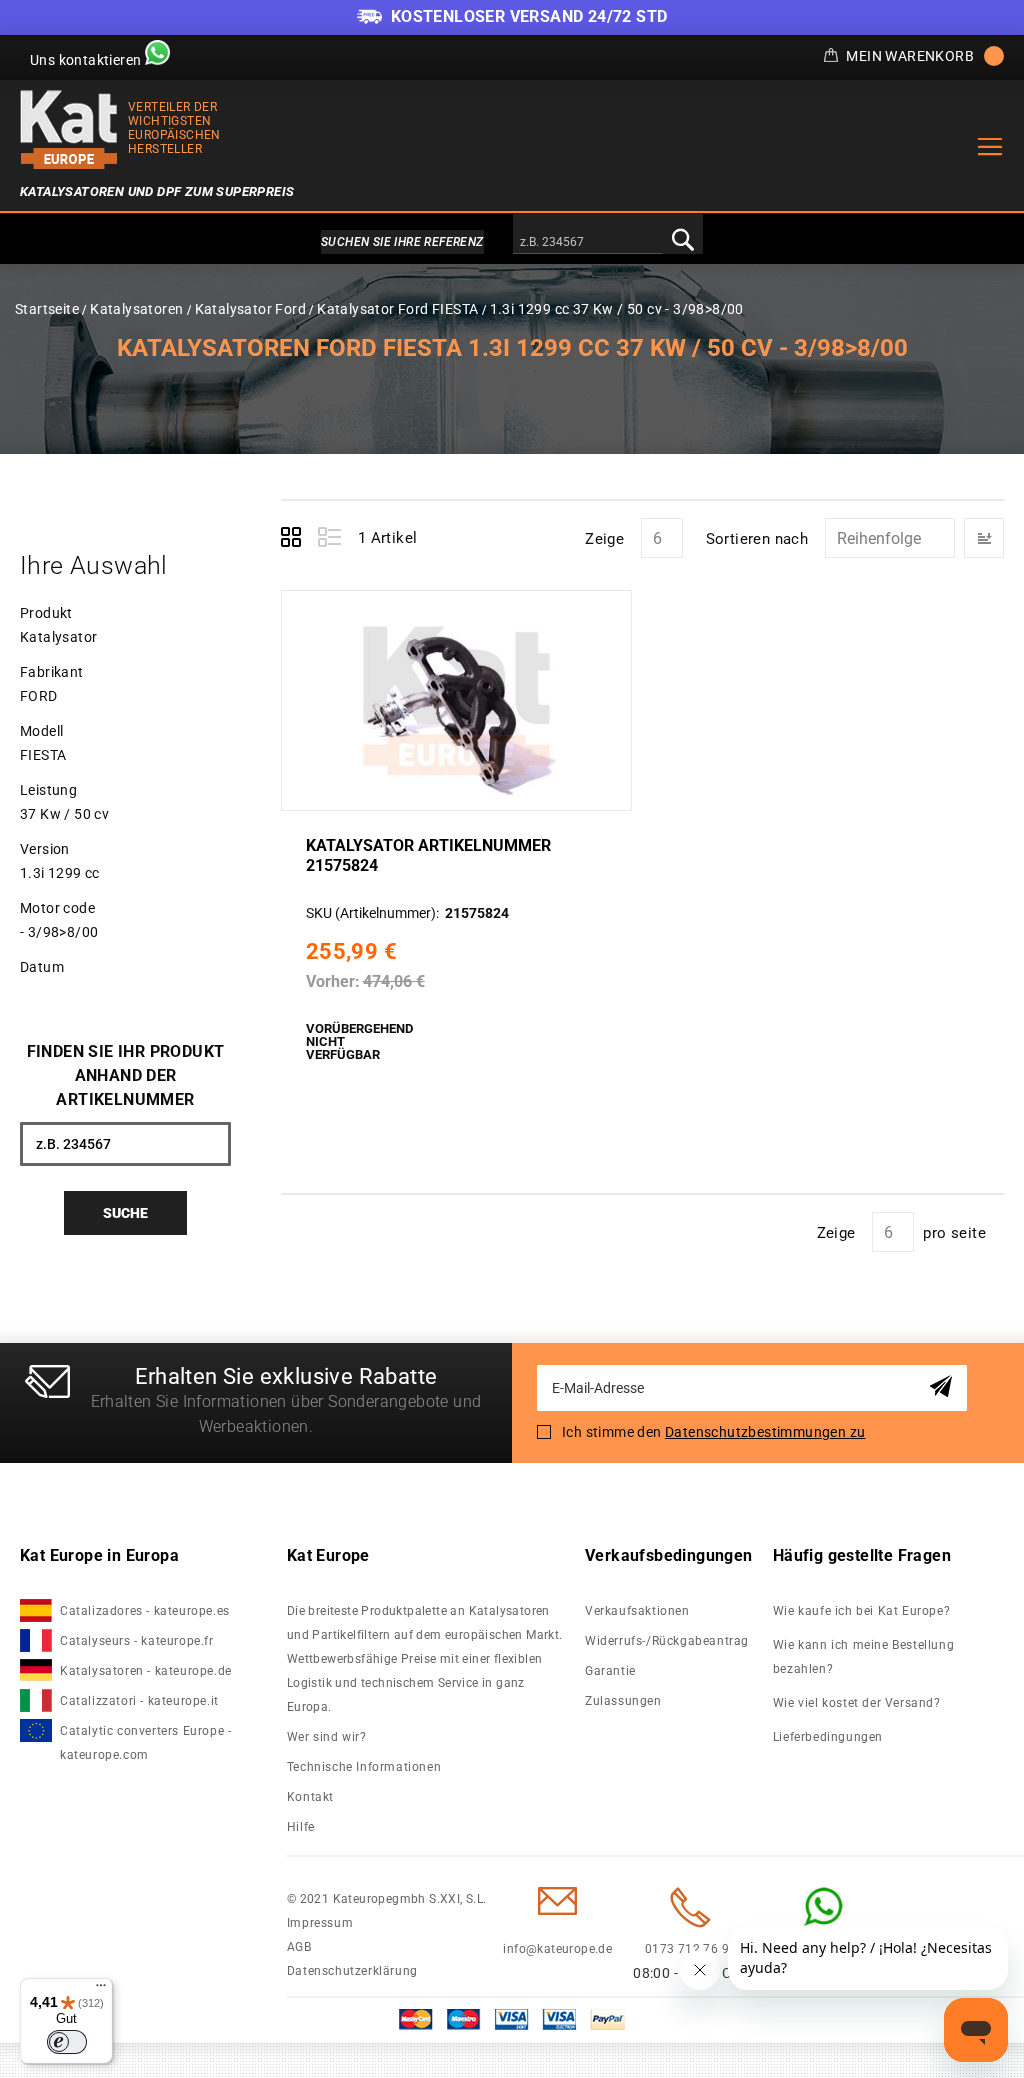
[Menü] (101, 1990)
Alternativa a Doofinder (512, 242)
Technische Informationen (364, 1767)
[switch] (67, 2042)
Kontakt (310, 1797)
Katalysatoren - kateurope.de (146, 1671)
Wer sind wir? (327, 1737)
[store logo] (69, 129)
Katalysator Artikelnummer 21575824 (428, 855)
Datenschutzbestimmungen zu (765, 1432)
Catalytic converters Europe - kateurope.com (145, 1743)
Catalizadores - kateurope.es (145, 1611)
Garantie (610, 1671)
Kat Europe (328, 1555)
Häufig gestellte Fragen (862, 1555)
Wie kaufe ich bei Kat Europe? (861, 1611)
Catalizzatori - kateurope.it (139, 1701)
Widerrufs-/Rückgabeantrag (667, 1641)
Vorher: (333, 981)
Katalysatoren (136, 309)
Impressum (320, 1923)
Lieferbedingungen (828, 1737)
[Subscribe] (944, 1387)
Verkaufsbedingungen (669, 1555)
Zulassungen (623, 1701)
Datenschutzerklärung (352, 1971)
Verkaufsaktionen (637, 1611)
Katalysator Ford (250, 309)
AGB (299, 1947)
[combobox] (588, 243)
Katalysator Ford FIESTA (397, 309)
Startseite (47, 309)
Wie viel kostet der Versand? (858, 1703)
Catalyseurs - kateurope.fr (137, 1641)
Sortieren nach (757, 539)
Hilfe (301, 1827)
